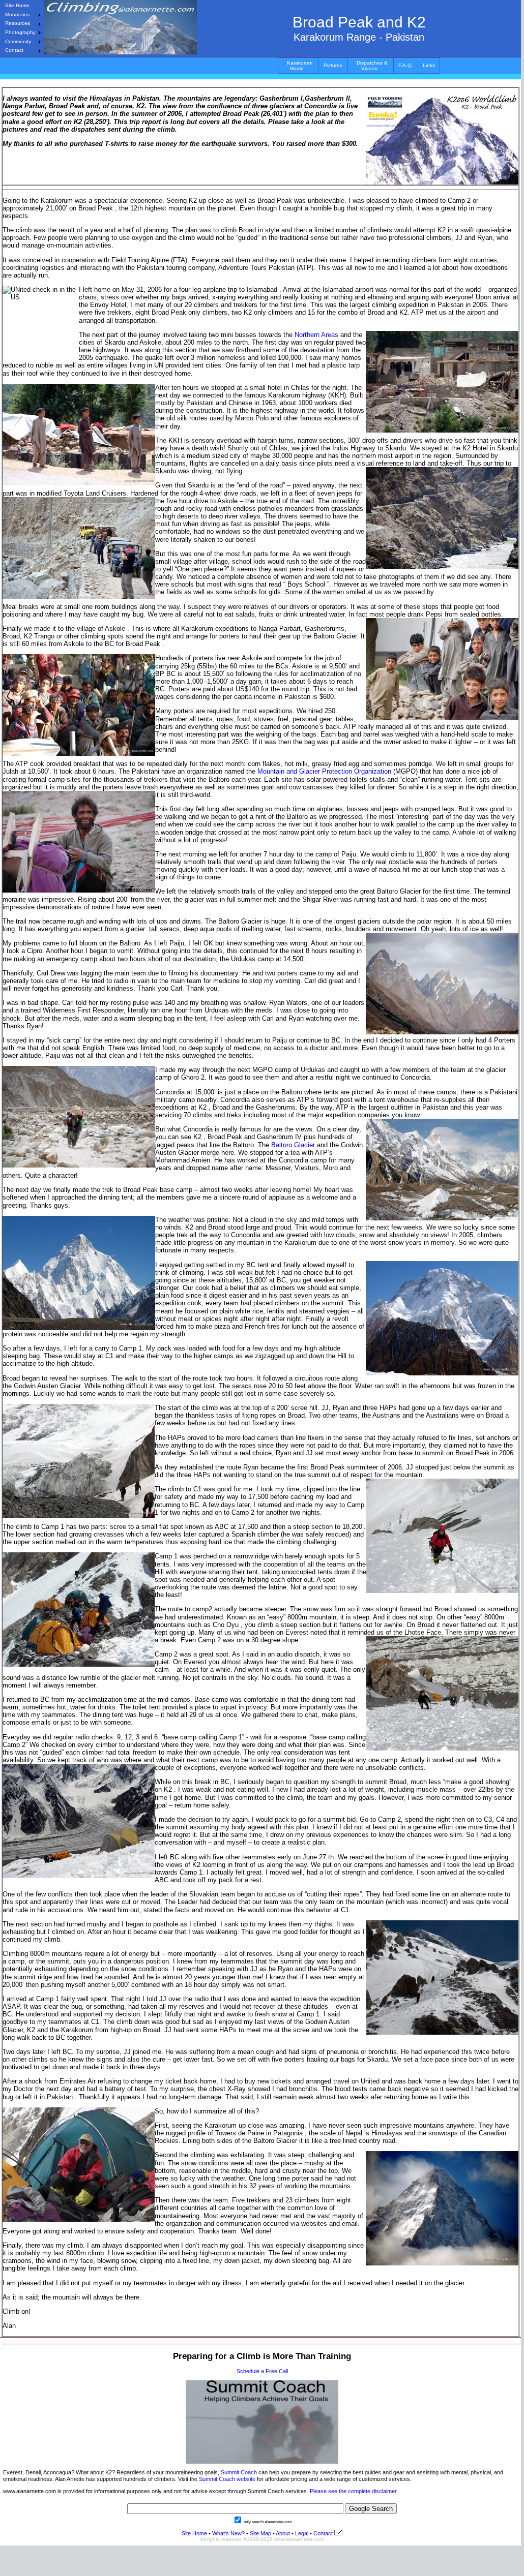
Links (429, 65)
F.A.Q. (406, 65)
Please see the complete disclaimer (353, 2491)
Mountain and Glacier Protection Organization (323, 771)
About (283, 2533)
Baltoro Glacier (293, 1145)
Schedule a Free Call (262, 2371)
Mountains (17, 14)
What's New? (228, 2533)
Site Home (17, 5)
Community (18, 41)
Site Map (260, 2533)
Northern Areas (316, 335)
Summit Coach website (227, 2479)
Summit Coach (239, 2472)
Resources (18, 23)
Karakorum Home (300, 66)
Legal (302, 2533)
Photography (20, 32)
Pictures (333, 65)
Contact (14, 50)
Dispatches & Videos (372, 66)
